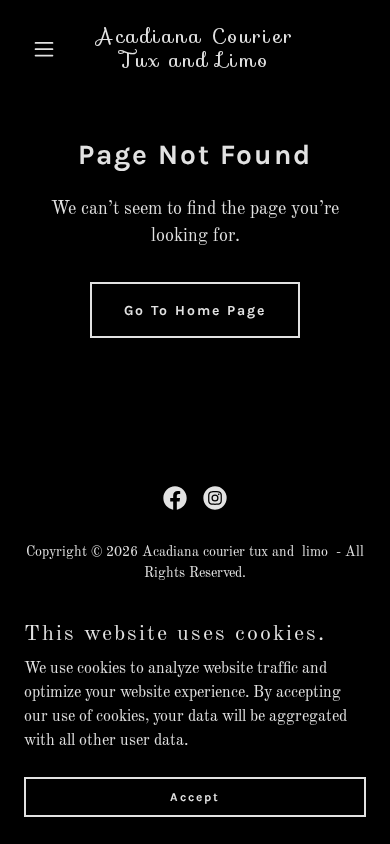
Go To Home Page (195, 310)
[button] (49, 49)
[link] (194, 63)
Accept (195, 796)
